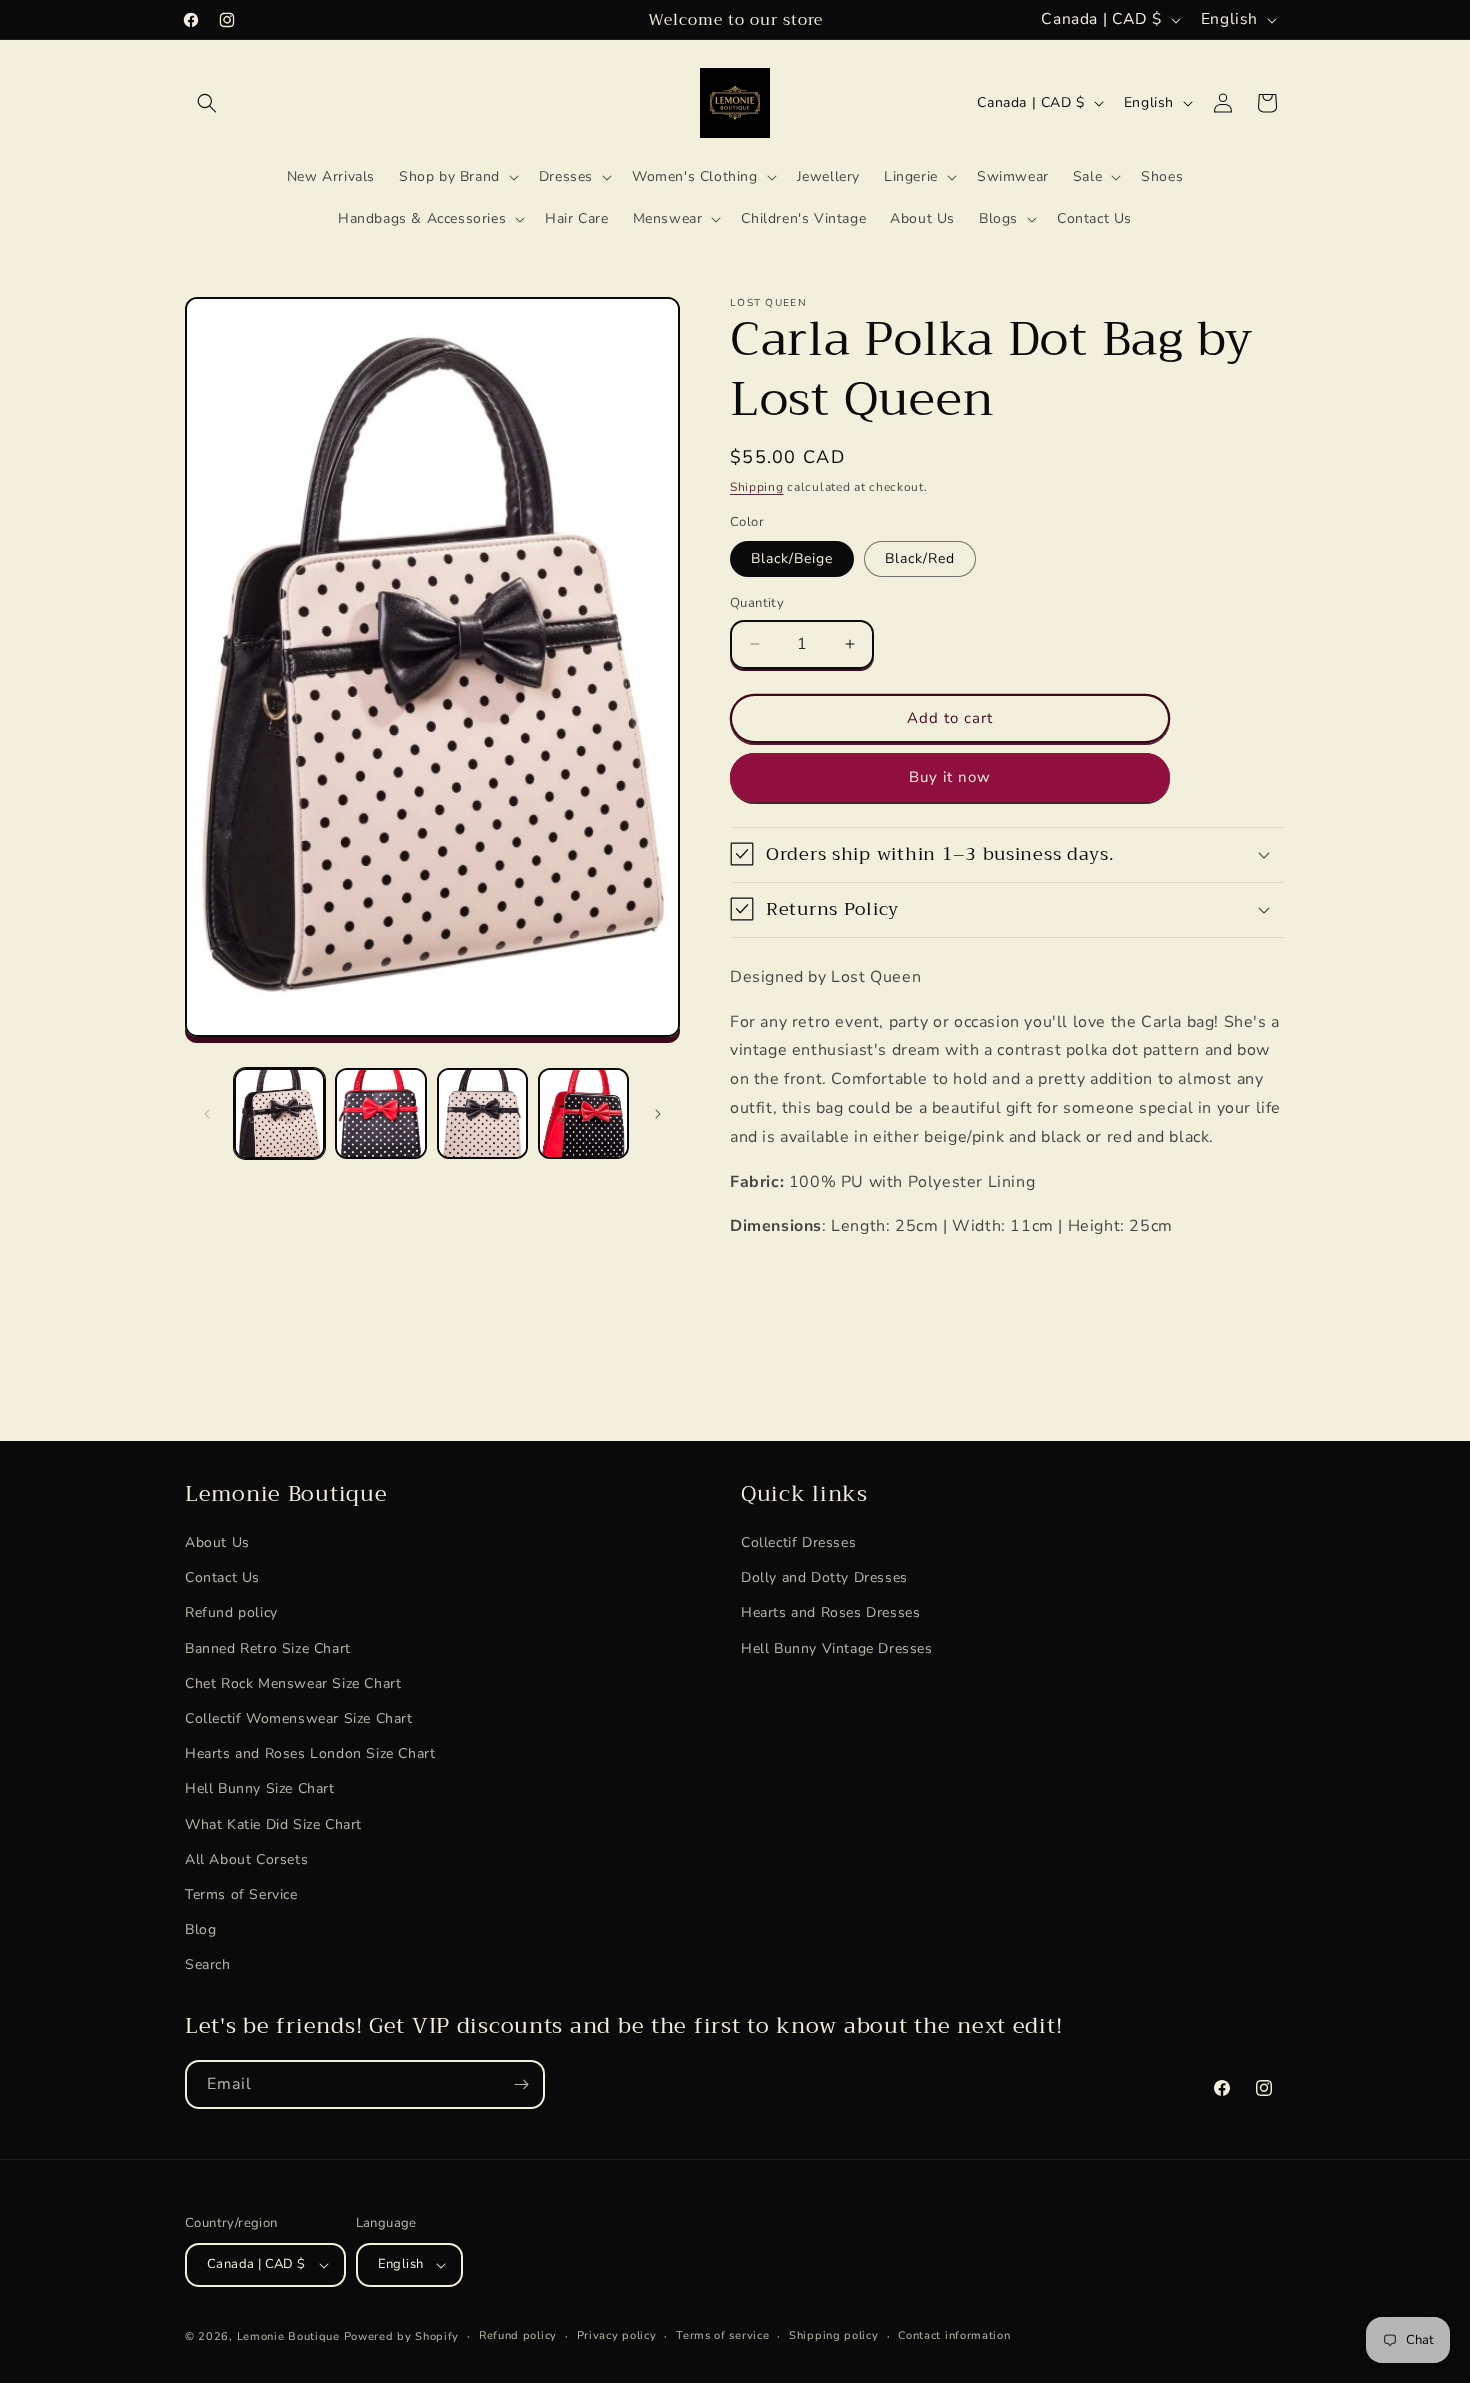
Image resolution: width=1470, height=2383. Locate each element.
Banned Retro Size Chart (268, 1648)
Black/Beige (792, 558)
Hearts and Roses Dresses (830, 1613)
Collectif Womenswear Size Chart (299, 1718)
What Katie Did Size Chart (273, 1824)
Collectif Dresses (798, 1542)
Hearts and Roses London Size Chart (310, 1754)
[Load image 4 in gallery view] (583, 1113)
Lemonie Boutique (288, 2336)
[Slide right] (658, 1114)
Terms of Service (241, 1894)
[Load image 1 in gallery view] (279, 1113)
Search (208, 1965)
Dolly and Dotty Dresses (824, 1578)
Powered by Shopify (402, 2336)
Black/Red (920, 558)
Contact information (954, 2335)
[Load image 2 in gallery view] (380, 1113)
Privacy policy (617, 2335)
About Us (217, 1542)
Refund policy (231, 1613)
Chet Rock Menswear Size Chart (293, 1683)
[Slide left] (207, 1114)
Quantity (757, 603)
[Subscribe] (521, 2084)
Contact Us (222, 1578)
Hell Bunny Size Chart (260, 1789)
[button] (207, 103)
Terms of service (722, 2335)
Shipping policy (834, 2335)
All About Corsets (246, 1859)
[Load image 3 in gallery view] (482, 1113)
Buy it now (950, 777)
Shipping (757, 487)
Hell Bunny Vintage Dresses (837, 1648)
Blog (200, 1929)
